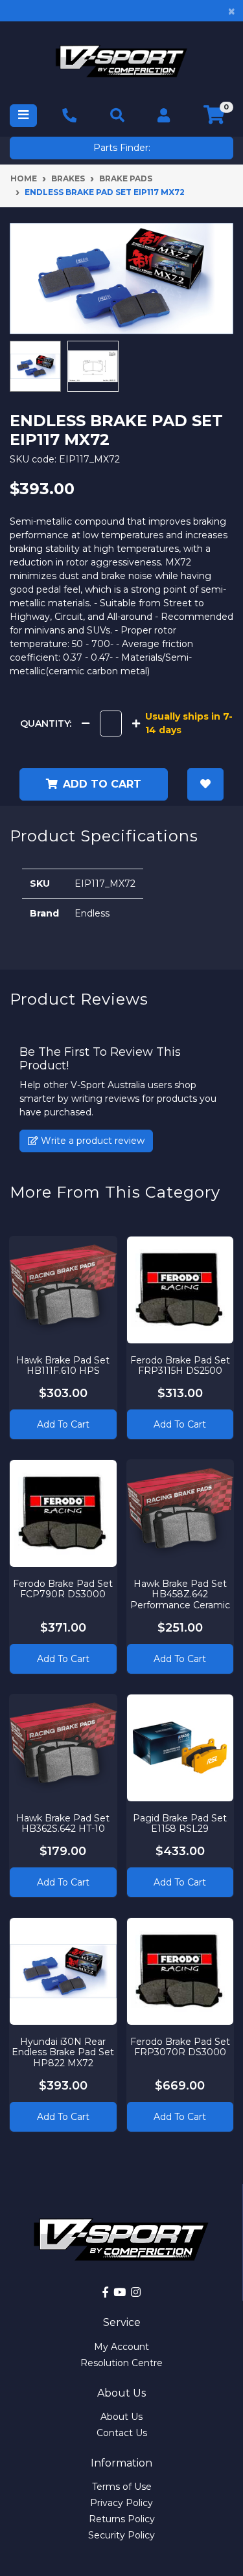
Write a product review (91, 1141)
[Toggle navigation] (23, 116)
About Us (121, 2417)
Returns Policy (122, 2519)
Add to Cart (63, 1424)
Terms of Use (122, 2487)
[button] (205, 784)
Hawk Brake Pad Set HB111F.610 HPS (63, 1366)
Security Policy (121, 2535)
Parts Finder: (122, 148)
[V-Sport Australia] (122, 61)
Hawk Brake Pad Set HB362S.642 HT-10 (63, 1824)
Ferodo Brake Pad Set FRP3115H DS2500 (180, 1366)
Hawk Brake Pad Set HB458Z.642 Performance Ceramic (180, 1595)
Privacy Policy (121, 2503)
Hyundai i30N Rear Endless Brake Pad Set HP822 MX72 (63, 2053)
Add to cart (102, 784)
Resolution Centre (121, 2363)
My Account (121, 2347)
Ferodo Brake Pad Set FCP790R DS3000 (63, 1589)
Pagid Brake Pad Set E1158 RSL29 (180, 1824)
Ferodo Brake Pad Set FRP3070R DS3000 (180, 2047)
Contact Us (122, 2433)
